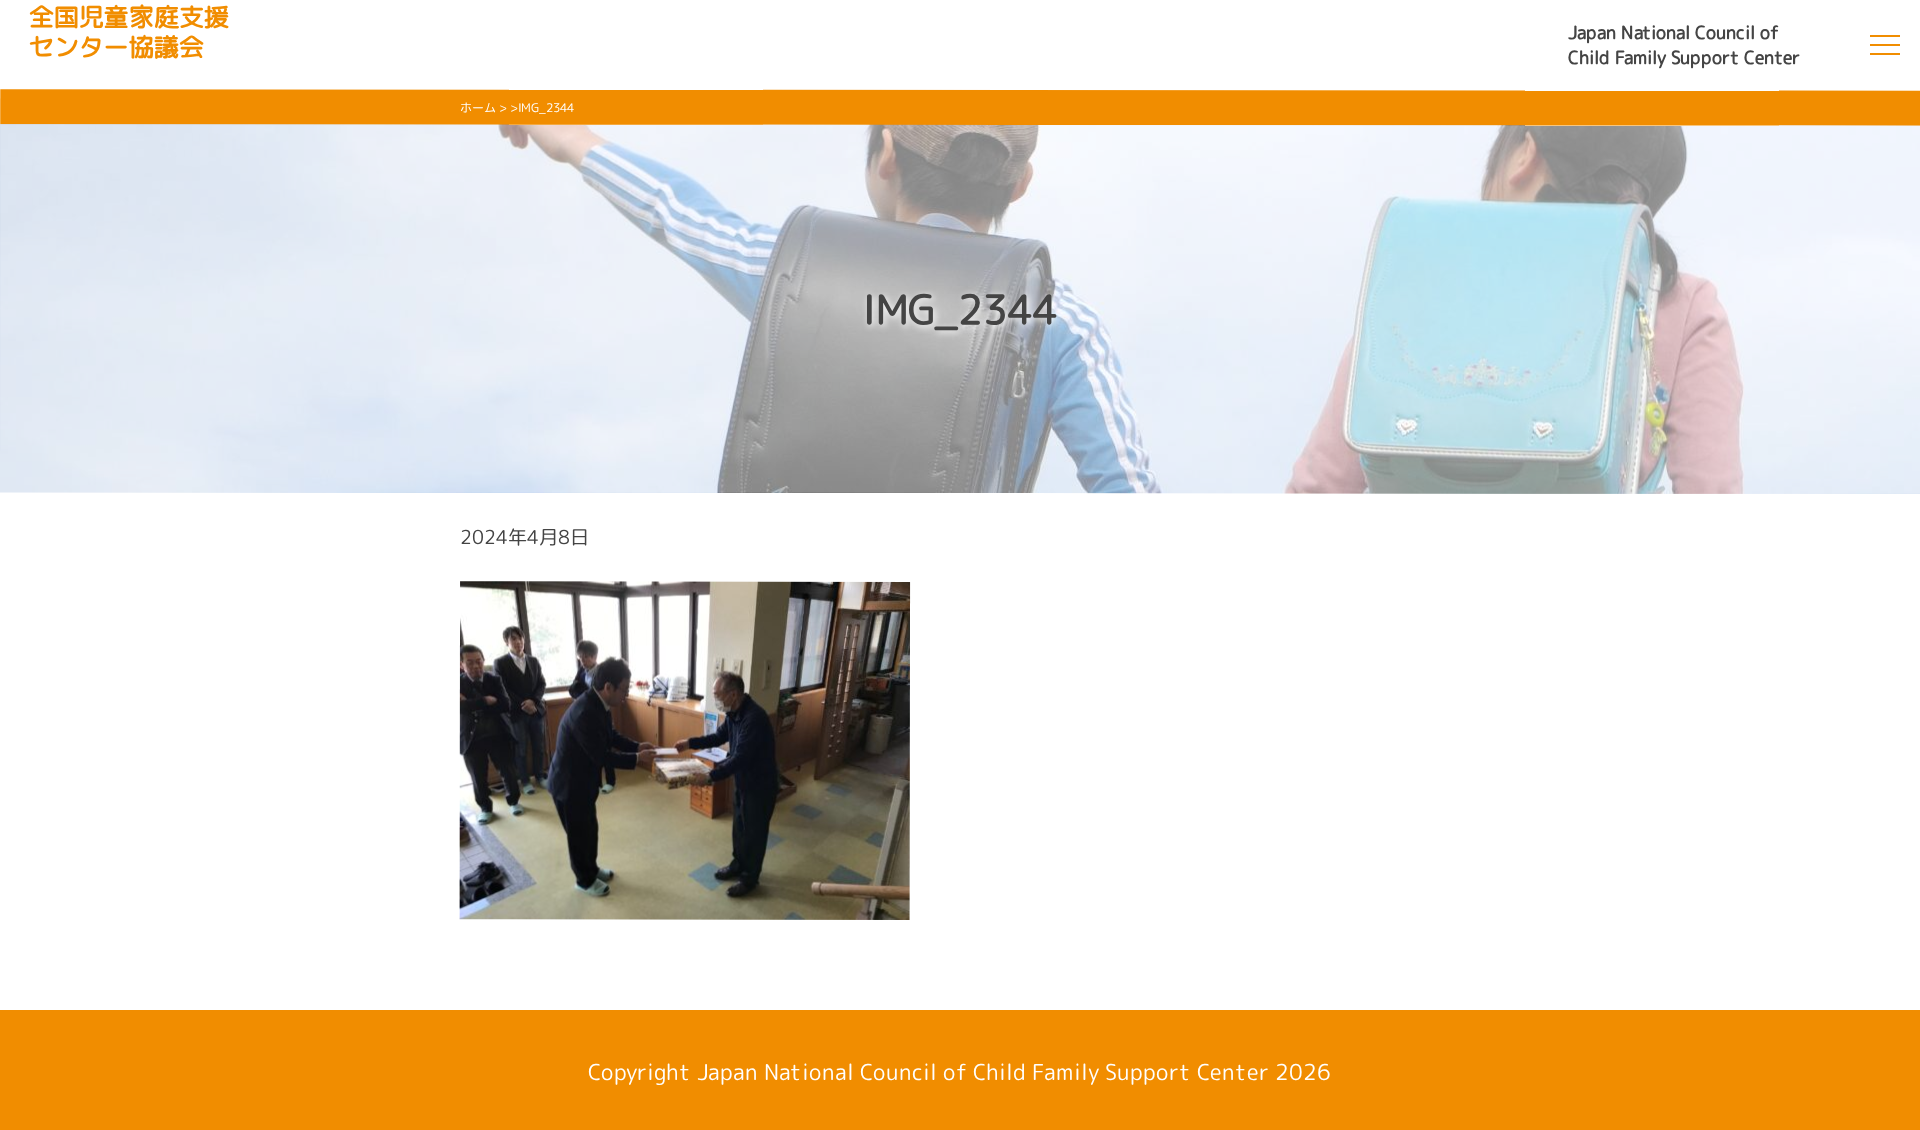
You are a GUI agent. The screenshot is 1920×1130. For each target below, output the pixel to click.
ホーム (478, 107)
